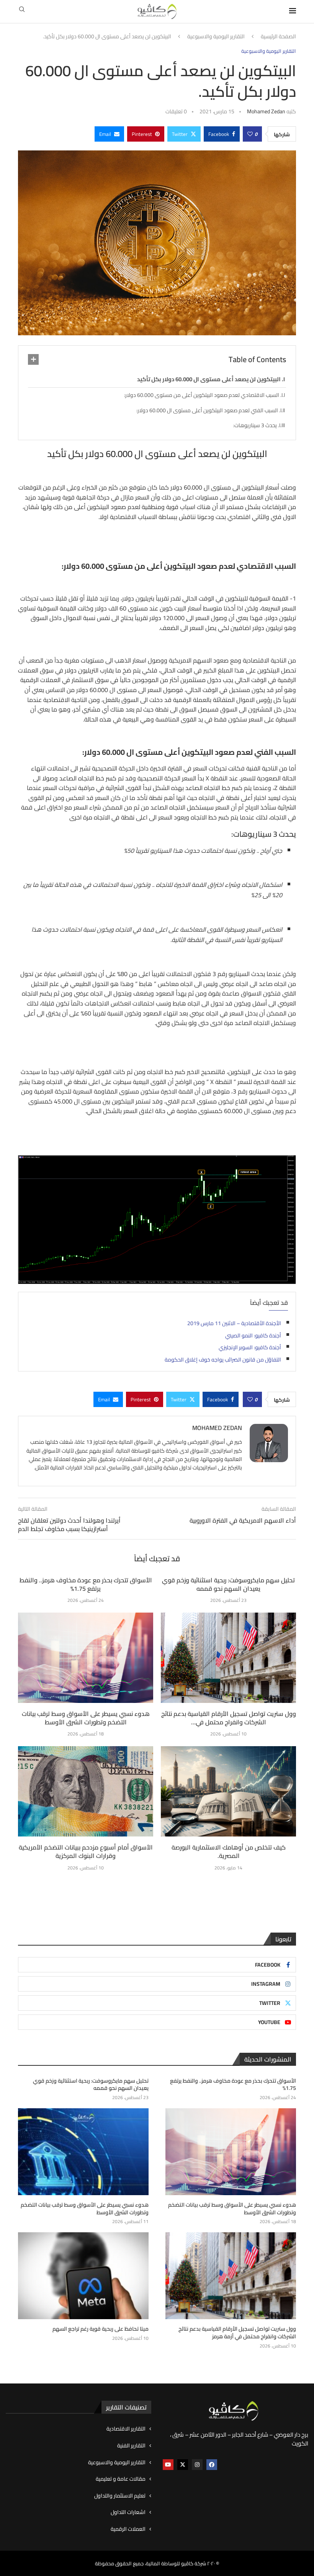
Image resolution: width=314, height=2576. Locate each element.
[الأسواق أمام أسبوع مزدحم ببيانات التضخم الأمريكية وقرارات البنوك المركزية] (86, 1791)
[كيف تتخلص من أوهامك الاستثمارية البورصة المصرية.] (228, 1791)
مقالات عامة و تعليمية (121, 2479)
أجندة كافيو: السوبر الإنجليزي (250, 1347)
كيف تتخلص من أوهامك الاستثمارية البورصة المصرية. (229, 1851)
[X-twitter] (183, 2465)
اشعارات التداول (128, 2512)
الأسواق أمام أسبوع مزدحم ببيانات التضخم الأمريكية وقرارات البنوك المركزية (86, 1851)
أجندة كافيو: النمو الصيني (253, 1335)
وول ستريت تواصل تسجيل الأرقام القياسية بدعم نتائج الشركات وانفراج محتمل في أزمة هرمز (237, 2333)
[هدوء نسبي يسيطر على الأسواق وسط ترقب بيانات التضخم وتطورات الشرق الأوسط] (86, 1658)
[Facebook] (212, 2465)
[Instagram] (197, 2465)
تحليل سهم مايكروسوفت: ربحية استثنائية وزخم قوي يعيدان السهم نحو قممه (228, 1584)
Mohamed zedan (266, 111)
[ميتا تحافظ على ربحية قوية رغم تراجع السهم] (83, 2276)
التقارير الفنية (131, 2446)
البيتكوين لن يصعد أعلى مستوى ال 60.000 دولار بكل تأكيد (209, 379)
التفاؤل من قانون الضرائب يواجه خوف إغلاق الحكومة (223, 1360)
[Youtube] (168, 2465)
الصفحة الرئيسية (278, 37)
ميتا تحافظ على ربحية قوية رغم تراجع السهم (101, 2329)
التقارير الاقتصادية (126, 2429)
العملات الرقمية (128, 2529)
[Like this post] (250, 134)
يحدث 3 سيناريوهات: (255, 425)
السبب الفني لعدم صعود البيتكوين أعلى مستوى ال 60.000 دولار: (207, 410)
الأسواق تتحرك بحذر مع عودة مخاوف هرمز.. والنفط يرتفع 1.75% (86, 1584)
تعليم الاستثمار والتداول (120, 2496)
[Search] (22, 11)
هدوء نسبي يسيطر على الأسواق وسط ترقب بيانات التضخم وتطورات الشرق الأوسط (86, 1718)
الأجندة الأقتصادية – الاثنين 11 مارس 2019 (234, 1323)
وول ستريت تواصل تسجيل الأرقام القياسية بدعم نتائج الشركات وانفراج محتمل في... (229, 1718)
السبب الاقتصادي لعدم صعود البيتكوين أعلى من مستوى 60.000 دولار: (202, 395)
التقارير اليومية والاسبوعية (216, 37)
